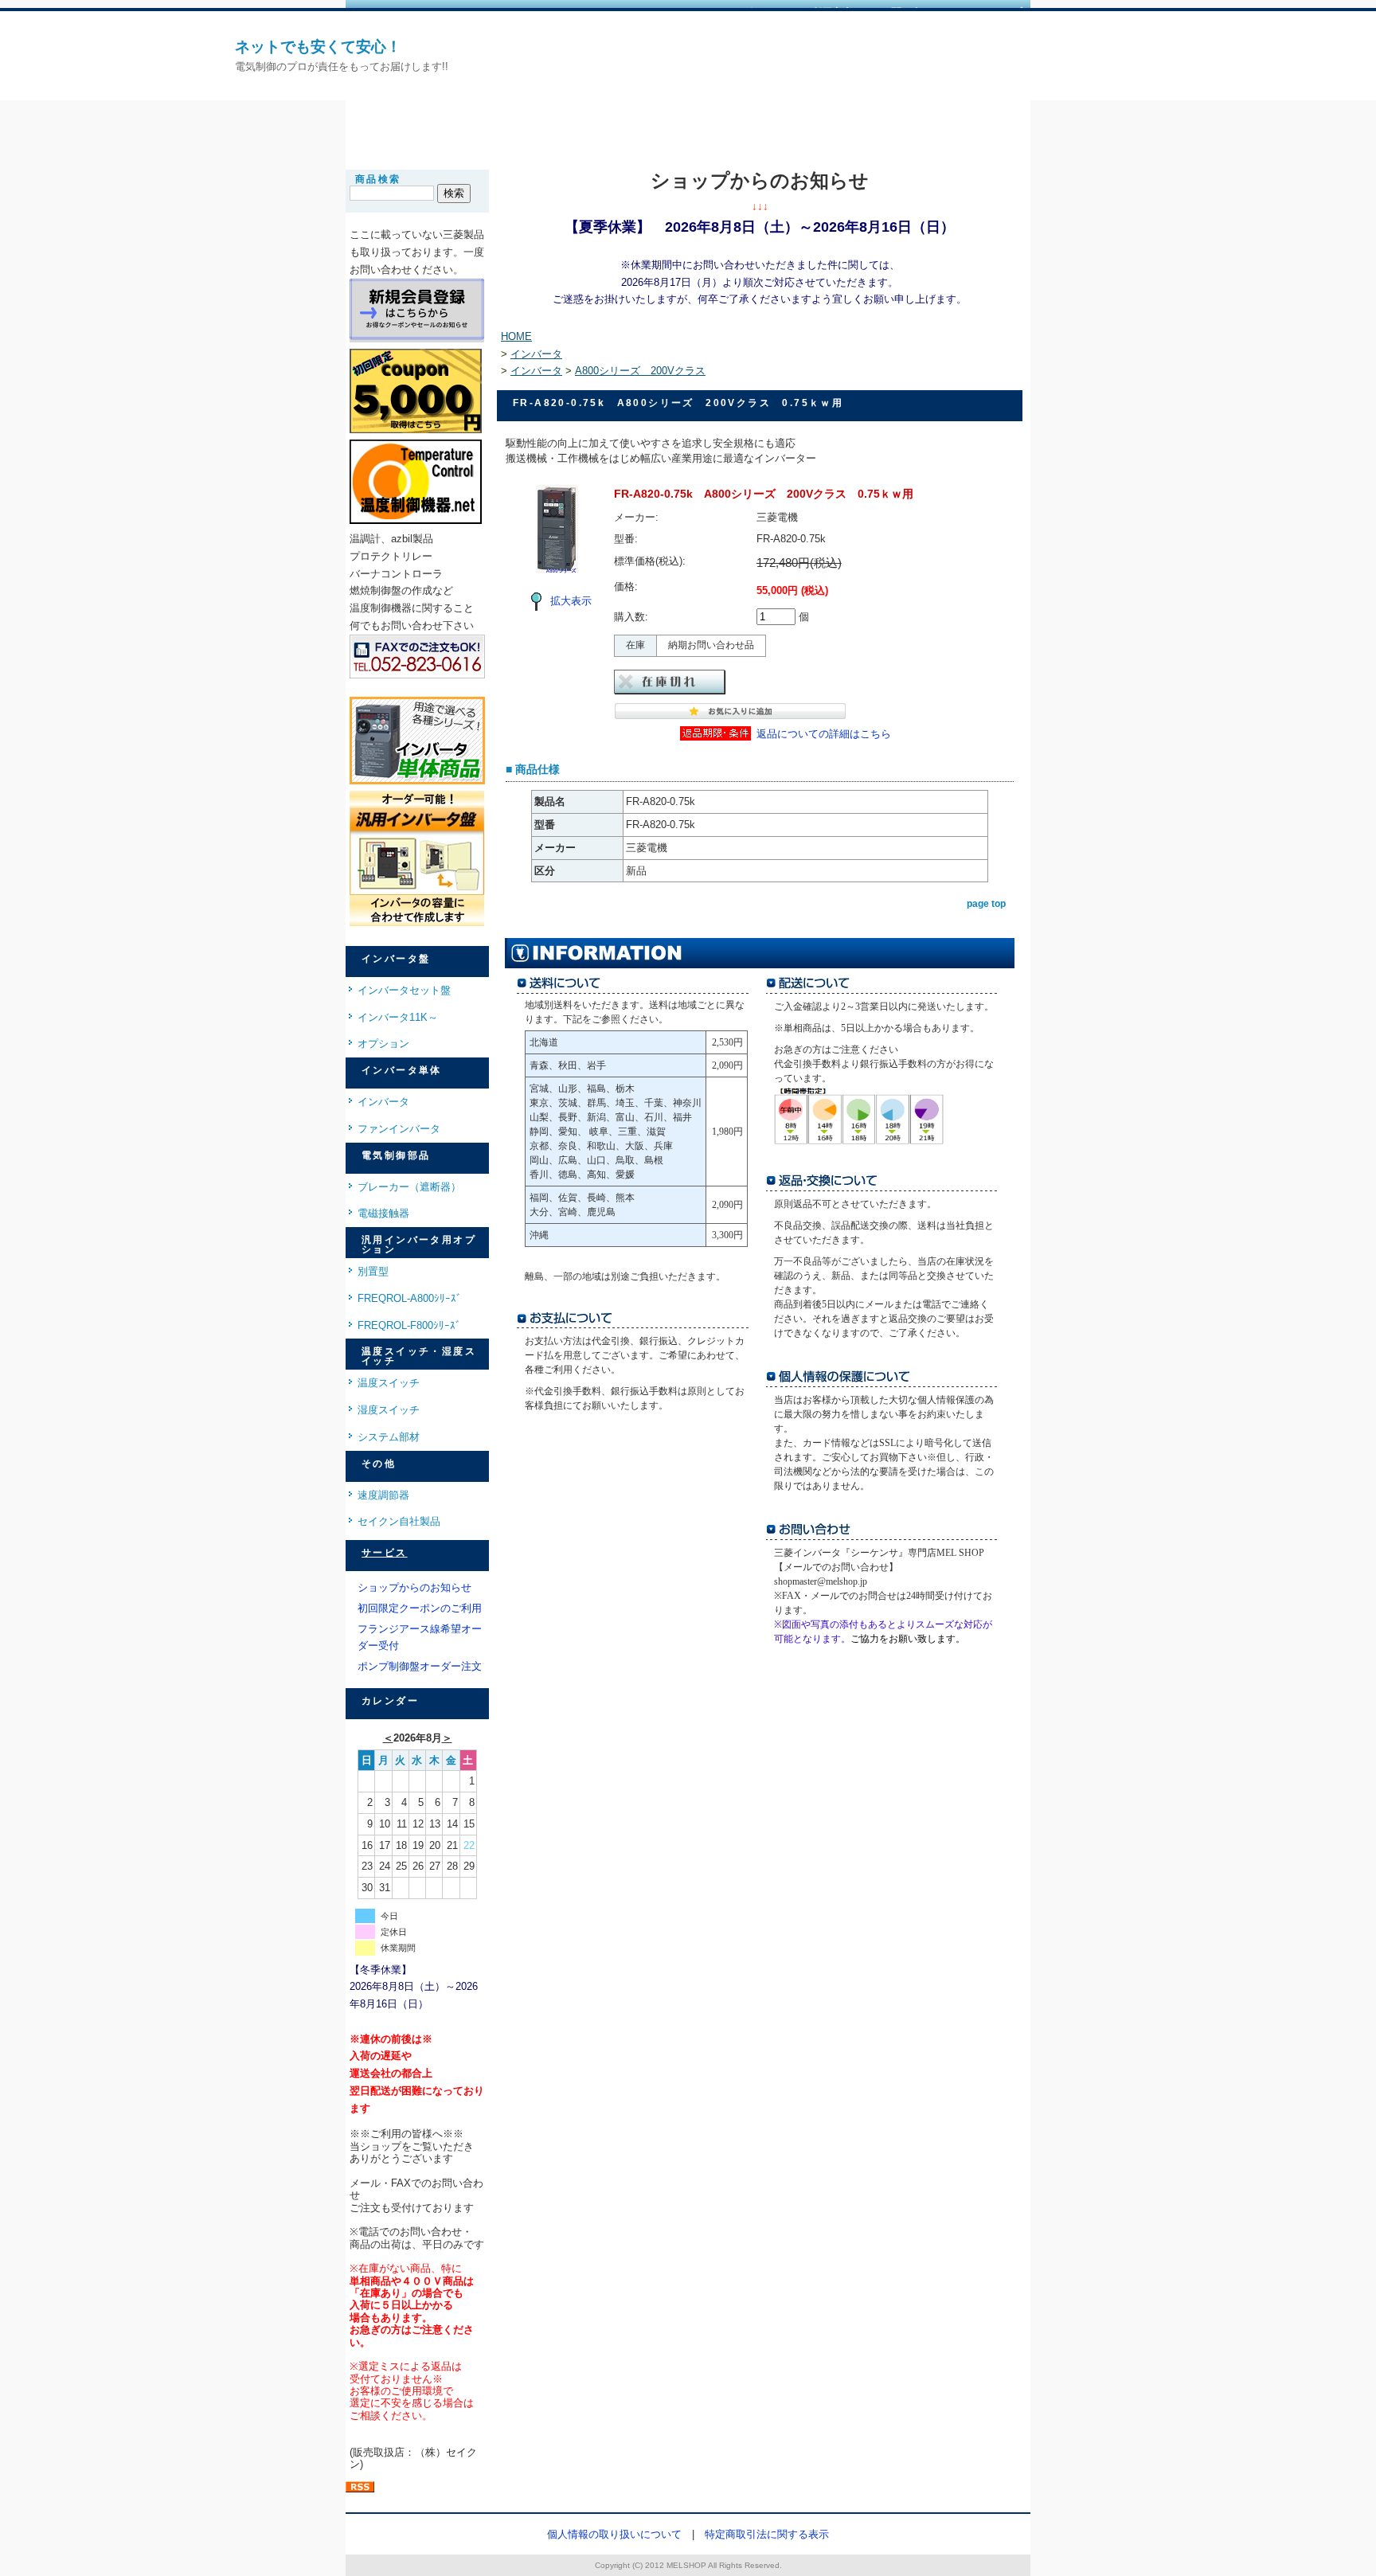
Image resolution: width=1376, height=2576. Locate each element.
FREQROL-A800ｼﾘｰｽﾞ (410, 1298)
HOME (516, 336)
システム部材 (389, 1437)
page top (986, 904)
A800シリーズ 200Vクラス (640, 371)
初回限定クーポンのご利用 (420, 1608)
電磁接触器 (383, 1213)
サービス (385, 1553)
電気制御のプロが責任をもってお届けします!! (342, 66)
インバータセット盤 (404, 990)
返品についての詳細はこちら (824, 734)
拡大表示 (571, 601)
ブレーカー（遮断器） (409, 1187)
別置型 (373, 1271)
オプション (383, 1044)
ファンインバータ (399, 1129)
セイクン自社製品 (399, 1521)
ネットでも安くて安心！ (318, 47)
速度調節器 (383, 1495)
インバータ (383, 1102)
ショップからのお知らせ (414, 1587)
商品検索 (378, 179)
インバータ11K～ (398, 1017)
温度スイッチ (389, 1383)
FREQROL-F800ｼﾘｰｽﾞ (409, 1325)
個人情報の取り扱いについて (614, 2534)
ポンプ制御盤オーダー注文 (420, 1666)
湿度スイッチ (389, 1410)
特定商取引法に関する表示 (767, 2534)
